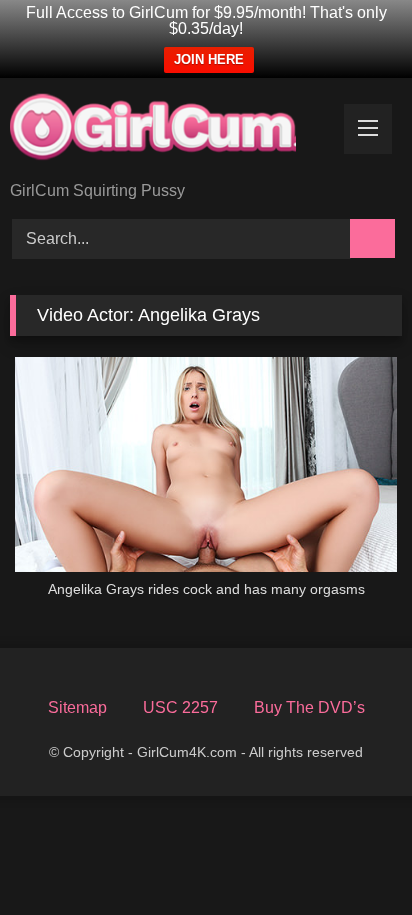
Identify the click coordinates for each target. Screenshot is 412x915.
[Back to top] (358, 867)
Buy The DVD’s (309, 707)
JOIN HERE (209, 59)
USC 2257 (180, 707)
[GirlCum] (169, 131)
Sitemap (77, 707)
